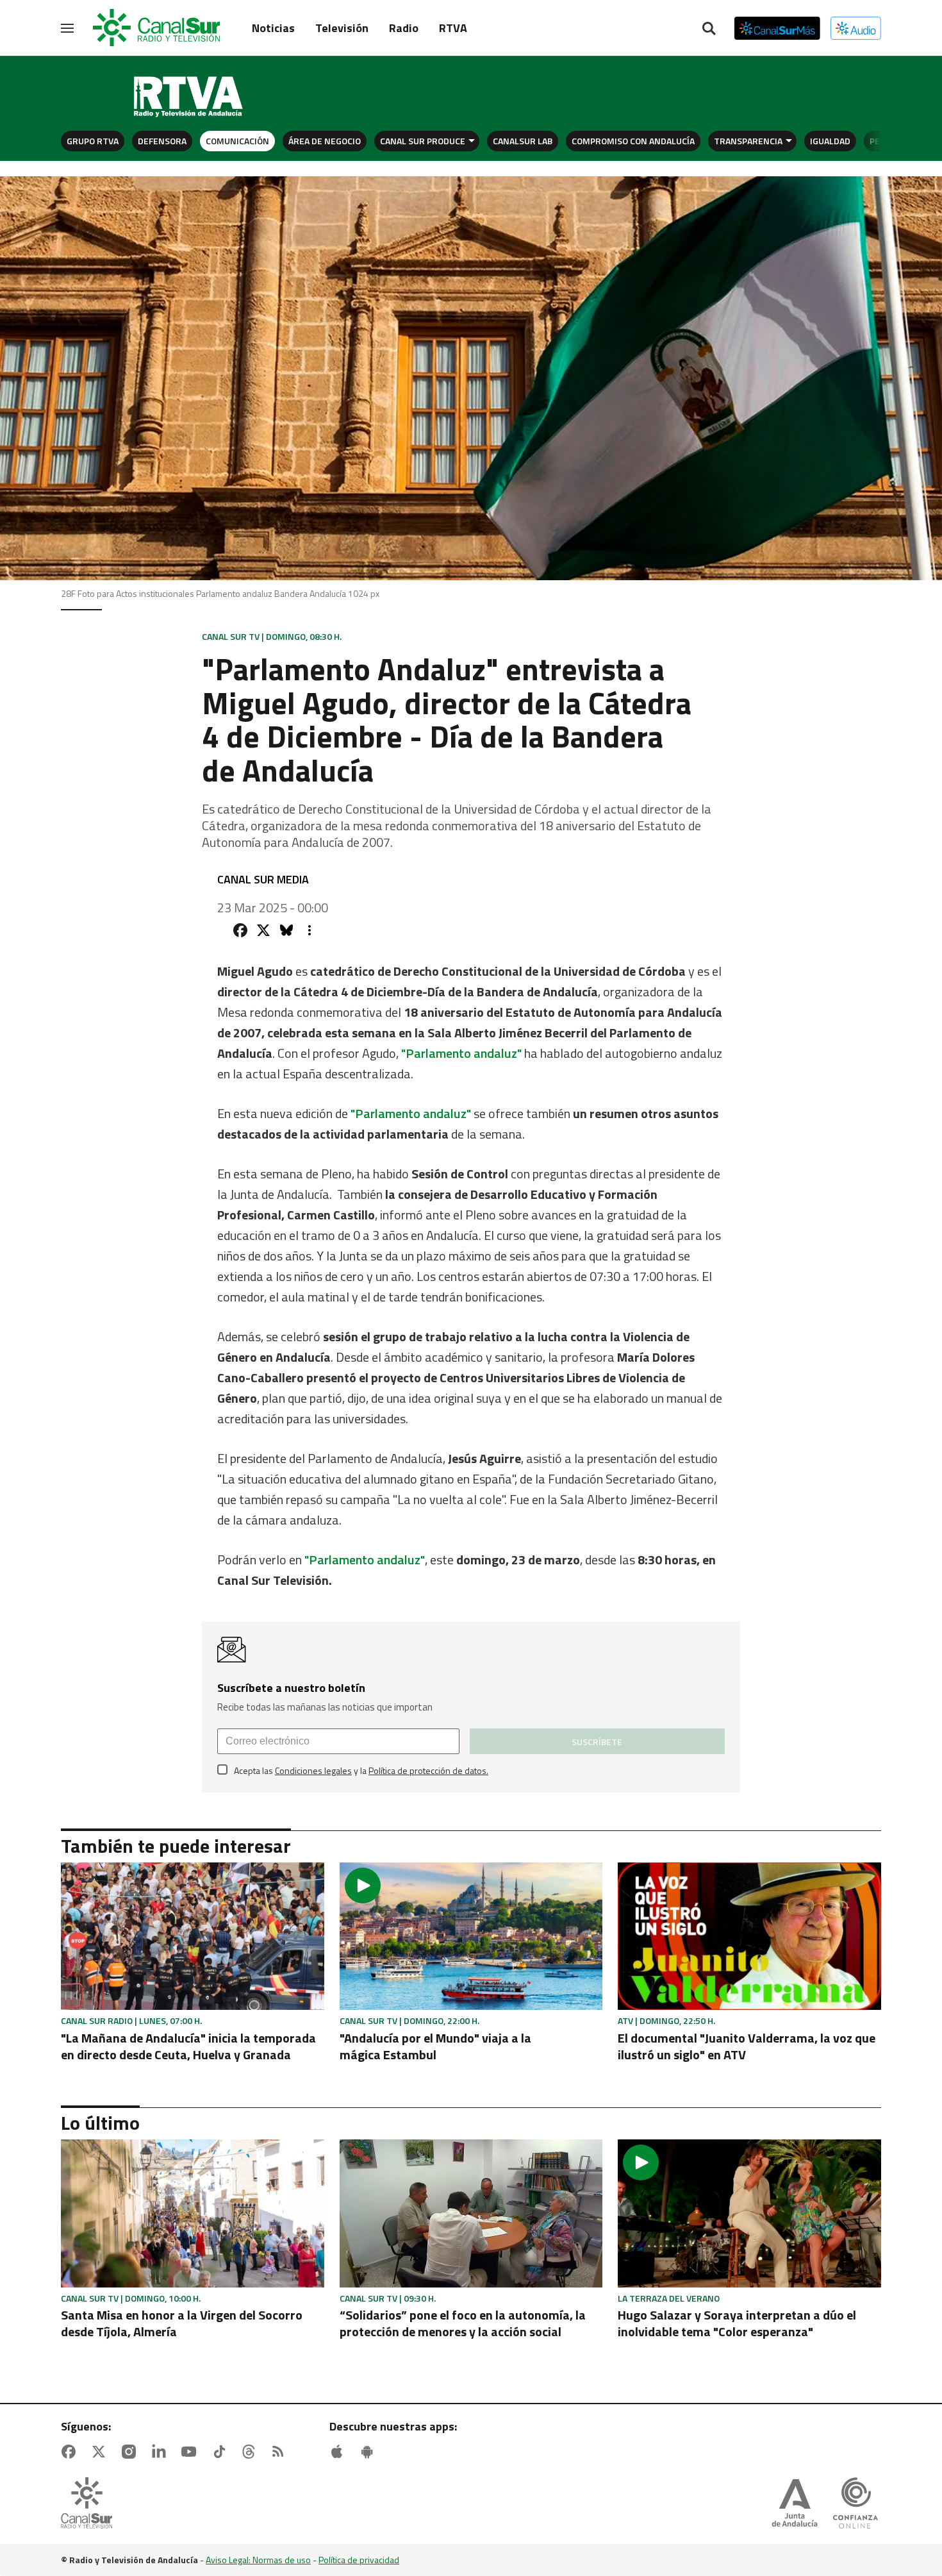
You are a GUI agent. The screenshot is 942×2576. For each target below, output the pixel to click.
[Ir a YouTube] (192, 2452)
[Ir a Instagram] (131, 2452)
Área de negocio (325, 141)
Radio (404, 28)
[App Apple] (340, 2452)
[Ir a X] (101, 2452)
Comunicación (237, 141)
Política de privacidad (359, 2560)
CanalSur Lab (523, 141)
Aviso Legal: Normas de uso (258, 2560)
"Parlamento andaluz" (461, 1053)
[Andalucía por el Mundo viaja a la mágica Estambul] (471, 1936)
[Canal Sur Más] (777, 28)
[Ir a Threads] (251, 2452)
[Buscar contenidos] (709, 29)
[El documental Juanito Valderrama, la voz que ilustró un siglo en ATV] (749, 1936)
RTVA (453, 28)
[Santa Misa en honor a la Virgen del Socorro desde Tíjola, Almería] (193, 2213)
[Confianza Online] (855, 2504)
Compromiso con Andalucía (633, 141)
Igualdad (830, 141)
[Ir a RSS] (281, 2452)
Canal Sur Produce (423, 141)
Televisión (342, 28)
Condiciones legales (313, 1770)
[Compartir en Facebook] (240, 930)
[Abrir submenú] (472, 141)
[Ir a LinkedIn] (161, 2452)
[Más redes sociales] (310, 930)
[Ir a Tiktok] (222, 2452)
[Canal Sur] (157, 28)
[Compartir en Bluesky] (286, 930)
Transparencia (748, 141)
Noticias (273, 28)
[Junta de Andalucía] (795, 2504)
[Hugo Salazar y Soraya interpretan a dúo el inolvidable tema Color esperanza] (749, 2213)
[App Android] (370, 2452)
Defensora (162, 141)
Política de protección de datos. (428, 1770)
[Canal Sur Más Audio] (856, 28)
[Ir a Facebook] (71, 2452)
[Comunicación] (189, 97)
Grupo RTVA (93, 141)
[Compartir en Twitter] (263, 930)
